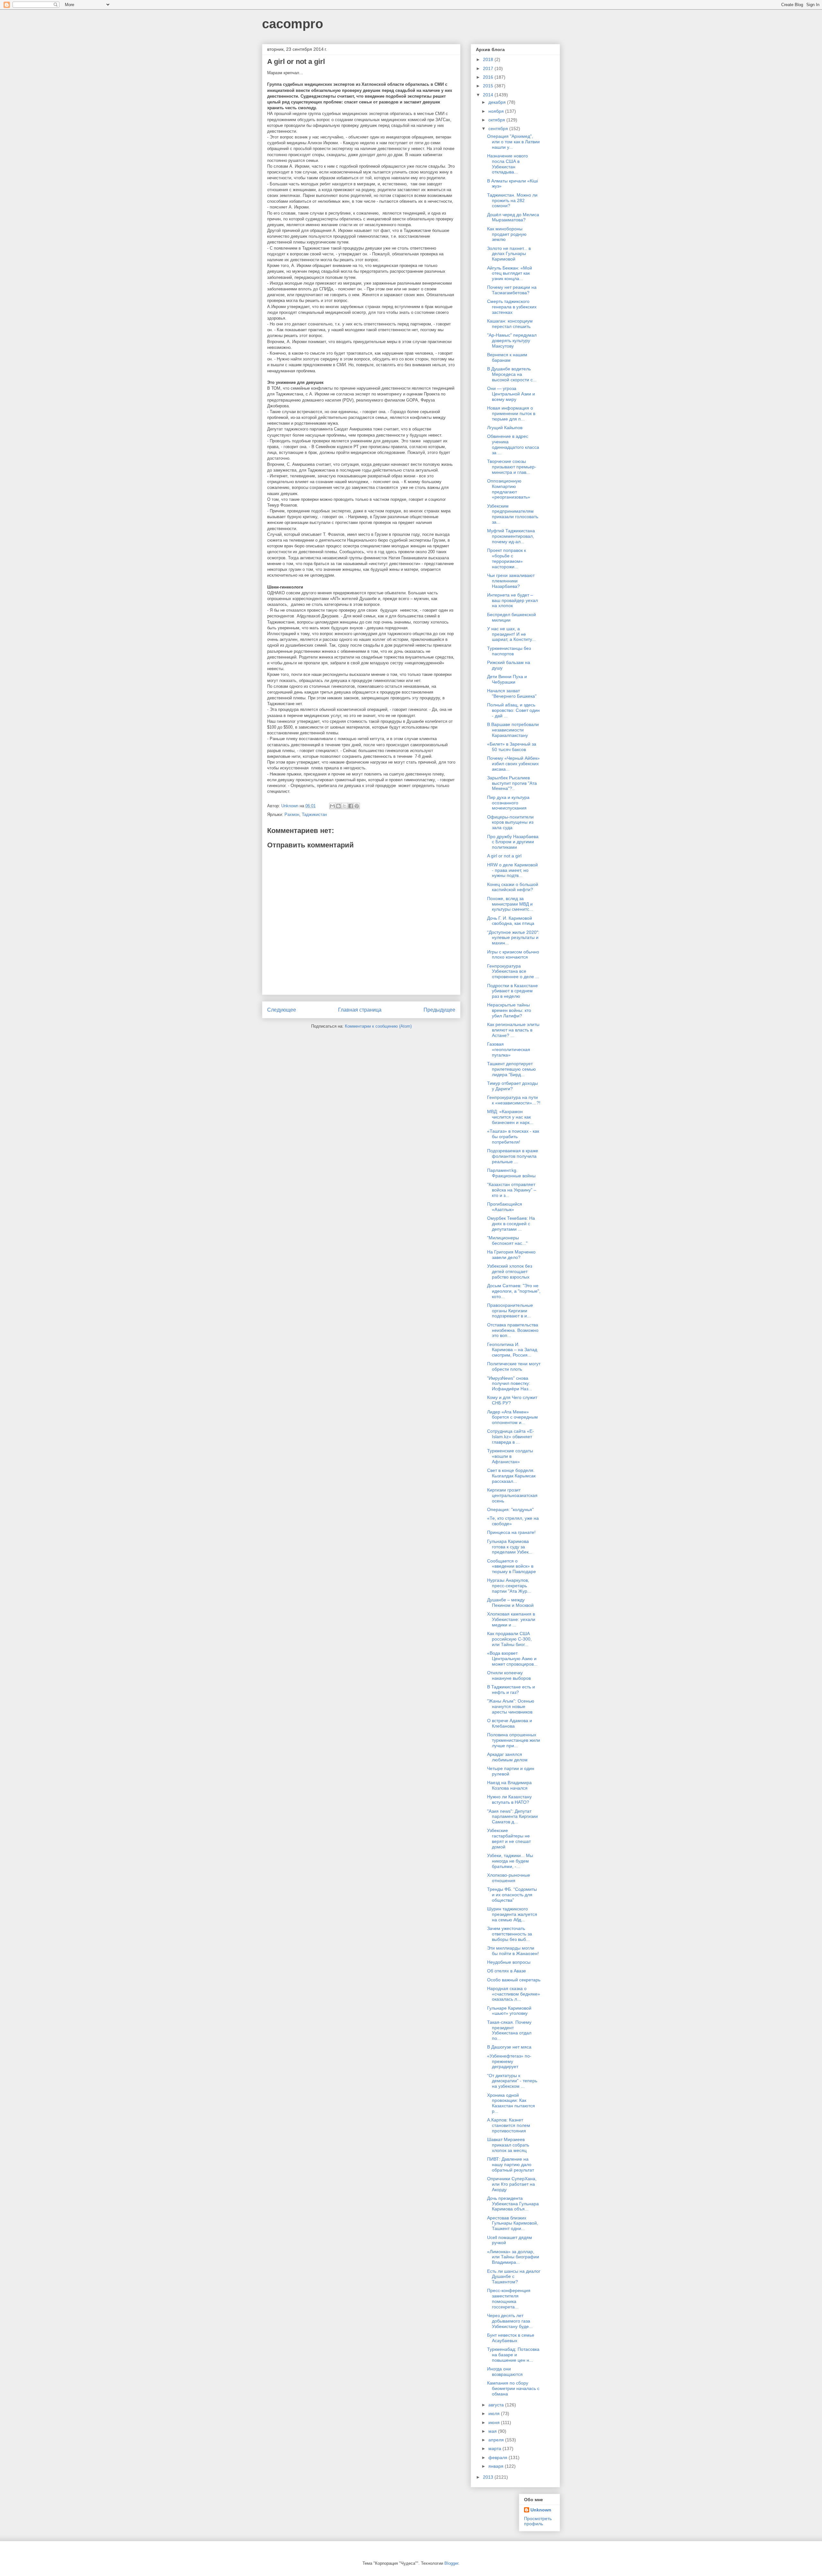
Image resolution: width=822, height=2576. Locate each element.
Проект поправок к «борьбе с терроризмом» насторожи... (507, 558)
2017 (489, 68)
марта (495, 2448)
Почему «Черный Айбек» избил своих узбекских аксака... (513, 764)
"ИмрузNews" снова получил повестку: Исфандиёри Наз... (510, 1384)
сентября (499, 128)
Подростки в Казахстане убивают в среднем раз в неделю (512, 991)
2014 (489, 95)
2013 (489, 2477)
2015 (489, 86)
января (497, 2466)
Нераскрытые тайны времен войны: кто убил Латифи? (509, 1010)
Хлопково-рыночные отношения (509, 1878)
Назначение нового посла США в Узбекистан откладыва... (507, 164)
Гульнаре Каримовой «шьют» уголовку (509, 2011)
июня (495, 2422)
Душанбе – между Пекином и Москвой (510, 1602)
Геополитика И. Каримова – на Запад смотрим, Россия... (512, 1350)
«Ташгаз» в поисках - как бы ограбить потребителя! (513, 1137)
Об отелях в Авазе (507, 1971)
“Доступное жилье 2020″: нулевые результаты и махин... (513, 938)
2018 (489, 59)
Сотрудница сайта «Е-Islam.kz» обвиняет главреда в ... (511, 1437)
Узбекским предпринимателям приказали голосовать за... (513, 514)
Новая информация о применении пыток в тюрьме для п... (511, 413)
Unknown (541, 2510)
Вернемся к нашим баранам (507, 357)
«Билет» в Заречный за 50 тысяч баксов (512, 747)
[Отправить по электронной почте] (332, 806)
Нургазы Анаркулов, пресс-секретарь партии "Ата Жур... (509, 1586)
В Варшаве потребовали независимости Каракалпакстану (513, 730)
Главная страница (360, 1010)
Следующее (282, 1010)
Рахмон (292, 814)
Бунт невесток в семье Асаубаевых (511, 2338)
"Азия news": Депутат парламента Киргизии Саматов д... (512, 1817)
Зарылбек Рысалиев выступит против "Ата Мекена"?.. (512, 783)
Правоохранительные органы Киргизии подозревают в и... (510, 1311)
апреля (497, 2440)
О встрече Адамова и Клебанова (510, 1723)
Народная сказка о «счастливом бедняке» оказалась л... (514, 1994)
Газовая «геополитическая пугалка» (509, 1049)
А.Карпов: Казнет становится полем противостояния (509, 2125)
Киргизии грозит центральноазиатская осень (512, 1495)
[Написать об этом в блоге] (338, 806)
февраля (498, 2457)
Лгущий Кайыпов (505, 428)
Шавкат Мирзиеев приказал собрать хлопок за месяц (508, 2145)
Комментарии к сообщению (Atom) (378, 1026)
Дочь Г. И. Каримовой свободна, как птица (511, 921)
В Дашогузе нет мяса (509, 2047)
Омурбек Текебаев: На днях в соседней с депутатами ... (511, 1224)
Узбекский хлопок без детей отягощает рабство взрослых (510, 1271)
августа (497, 2405)
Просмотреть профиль (538, 2521)
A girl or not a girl (504, 856)
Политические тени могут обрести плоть (514, 1366)
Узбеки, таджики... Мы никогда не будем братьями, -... (510, 1861)
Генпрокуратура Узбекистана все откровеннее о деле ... (513, 971)
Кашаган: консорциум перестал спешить (510, 324)
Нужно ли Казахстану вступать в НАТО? (509, 1799)
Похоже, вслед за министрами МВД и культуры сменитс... (510, 904)
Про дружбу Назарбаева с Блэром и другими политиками (513, 842)
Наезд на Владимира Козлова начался (509, 1785)
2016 (489, 77)
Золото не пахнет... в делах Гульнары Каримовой (509, 254)
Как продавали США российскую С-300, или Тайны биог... (509, 1639)
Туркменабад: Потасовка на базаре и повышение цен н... (513, 2355)
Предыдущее (439, 1010)
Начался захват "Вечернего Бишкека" (512, 693)
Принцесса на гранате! (511, 1532)
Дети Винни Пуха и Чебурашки (507, 679)
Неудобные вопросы (509, 1962)
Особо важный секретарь (514, 1980)
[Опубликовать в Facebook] (351, 806)
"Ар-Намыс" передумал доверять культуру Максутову (512, 341)
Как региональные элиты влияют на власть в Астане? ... (513, 1030)
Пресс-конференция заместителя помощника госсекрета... (509, 2298)
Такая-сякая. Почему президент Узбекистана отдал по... (509, 2030)
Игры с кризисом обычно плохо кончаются (513, 955)
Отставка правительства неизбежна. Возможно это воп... (513, 1330)
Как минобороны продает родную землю (507, 234)
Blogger (451, 2563)
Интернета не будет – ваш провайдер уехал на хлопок (512, 600)
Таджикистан (314, 814)
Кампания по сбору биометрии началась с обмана (513, 2388)
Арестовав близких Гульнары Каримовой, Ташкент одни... (513, 2223)
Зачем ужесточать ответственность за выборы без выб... (510, 1934)
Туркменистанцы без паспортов (509, 651)
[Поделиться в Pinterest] (357, 806)
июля (495, 2413)
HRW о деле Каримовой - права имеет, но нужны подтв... (512, 870)
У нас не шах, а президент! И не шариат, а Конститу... (511, 634)
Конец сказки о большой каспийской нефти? (513, 887)
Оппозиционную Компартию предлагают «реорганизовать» (509, 489)
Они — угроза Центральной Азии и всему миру (511, 394)
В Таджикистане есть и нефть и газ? (511, 1690)
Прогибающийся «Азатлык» (505, 1207)
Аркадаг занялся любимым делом (507, 1757)
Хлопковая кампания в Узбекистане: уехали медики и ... (511, 1619)
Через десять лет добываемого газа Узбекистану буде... (510, 2321)
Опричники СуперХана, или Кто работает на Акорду (512, 2184)
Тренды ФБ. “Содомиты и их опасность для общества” (512, 1895)
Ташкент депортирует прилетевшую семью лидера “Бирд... (512, 1069)
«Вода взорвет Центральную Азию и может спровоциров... (512, 1659)
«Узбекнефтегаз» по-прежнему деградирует (509, 2061)
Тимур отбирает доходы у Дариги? (512, 1086)
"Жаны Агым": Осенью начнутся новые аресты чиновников (511, 1706)
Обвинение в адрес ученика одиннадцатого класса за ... (513, 444)
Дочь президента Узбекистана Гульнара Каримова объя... (513, 2204)
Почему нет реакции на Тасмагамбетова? (512, 290)
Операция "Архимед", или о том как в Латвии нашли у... (513, 142)
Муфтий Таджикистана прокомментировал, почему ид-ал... (511, 536)
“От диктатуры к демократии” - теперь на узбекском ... (512, 2081)
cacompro (293, 24)
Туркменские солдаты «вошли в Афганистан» (510, 1456)
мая (493, 2431)
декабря (498, 102)
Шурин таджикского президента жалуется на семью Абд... (512, 1914)
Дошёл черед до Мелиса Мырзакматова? (513, 217)
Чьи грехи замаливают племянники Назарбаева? (511, 581)
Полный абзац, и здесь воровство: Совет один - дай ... (513, 710)
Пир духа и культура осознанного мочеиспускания (508, 803)
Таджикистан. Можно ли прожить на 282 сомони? (512, 200)
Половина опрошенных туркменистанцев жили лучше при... (514, 1740)
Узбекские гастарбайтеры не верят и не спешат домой (509, 1838)
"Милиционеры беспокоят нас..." (507, 1240)
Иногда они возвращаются (505, 2372)
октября (497, 120)
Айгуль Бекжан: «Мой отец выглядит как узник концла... (510, 273)
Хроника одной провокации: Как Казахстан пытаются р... (511, 2103)
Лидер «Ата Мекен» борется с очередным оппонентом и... (512, 1417)
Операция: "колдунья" (510, 1509)
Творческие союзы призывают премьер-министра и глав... (512, 467)
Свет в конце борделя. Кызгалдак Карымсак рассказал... (511, 1476)
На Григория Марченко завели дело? (511, 1255)
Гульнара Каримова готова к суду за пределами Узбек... (510, 1547)
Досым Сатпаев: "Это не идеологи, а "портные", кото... (514, 1291)
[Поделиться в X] (345, 806)
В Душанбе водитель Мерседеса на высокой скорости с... (512, 374)
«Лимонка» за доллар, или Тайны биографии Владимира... (513, 2257)
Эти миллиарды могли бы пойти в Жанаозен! (513, 1951)
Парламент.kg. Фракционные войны (511, 1173)
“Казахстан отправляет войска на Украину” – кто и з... (512, 1190)
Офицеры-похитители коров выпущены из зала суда (510, 822)
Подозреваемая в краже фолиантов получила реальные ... (513, 1156)
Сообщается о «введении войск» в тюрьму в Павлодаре (512, 1566)
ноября (497, 111)
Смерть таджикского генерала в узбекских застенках (512, 307)
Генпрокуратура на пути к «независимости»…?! (514, 1100)
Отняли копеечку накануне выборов (509, 1675)
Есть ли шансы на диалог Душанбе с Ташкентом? (514, 2277)
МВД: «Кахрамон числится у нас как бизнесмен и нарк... (510, 1117)
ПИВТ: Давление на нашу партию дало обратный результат (511, 2164)
